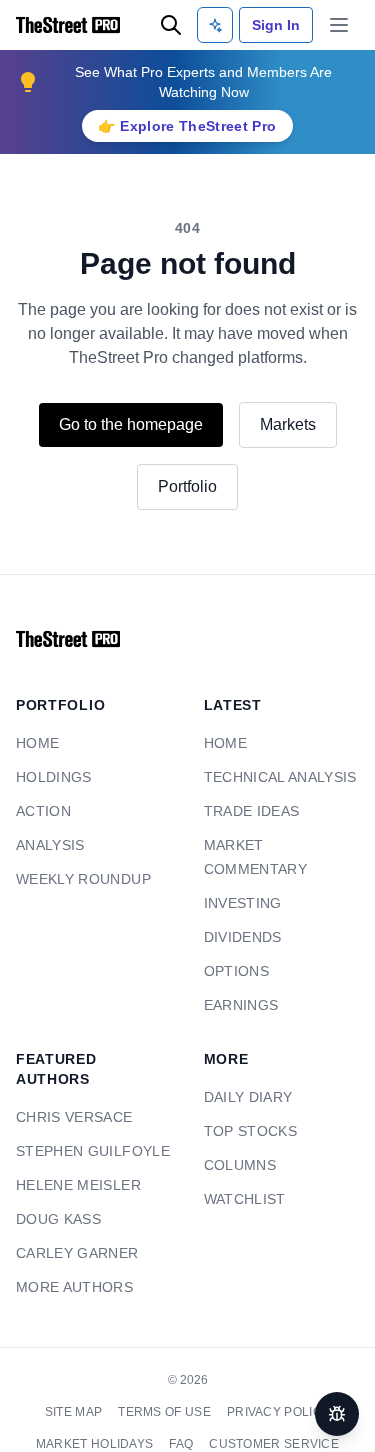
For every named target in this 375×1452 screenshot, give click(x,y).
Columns (236, 1141)
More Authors (69, 1263)
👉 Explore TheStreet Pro (187, 125)
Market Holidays (100, 1420)
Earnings (238, 981)
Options (233, 947)
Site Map (80, 1388)
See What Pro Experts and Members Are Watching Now (203, 81)
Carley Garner (72, 1229)
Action (41, 811)
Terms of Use (167, 1388)
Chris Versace (70, 1093)
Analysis (49, 845)
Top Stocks (247, 1107)
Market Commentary (280, 845)
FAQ (182, 1420)
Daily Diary (245, 1073)
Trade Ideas (248, 811)
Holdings (50, 777)
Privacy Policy (273, 1388)
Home (34, 743)
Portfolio (188, 486)
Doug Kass (55, 1195)
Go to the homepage (126, 424)
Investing (240, 879)
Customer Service (270, 1420)
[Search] (171, 25)
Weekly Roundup (76, 879)
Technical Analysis (276, 777)
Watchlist (242, 1175)
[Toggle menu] (339, 25)
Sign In (276, 24)
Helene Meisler (71, 1161)
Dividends (239, 913)
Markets (297, 424)
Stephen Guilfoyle (86, 1127)
